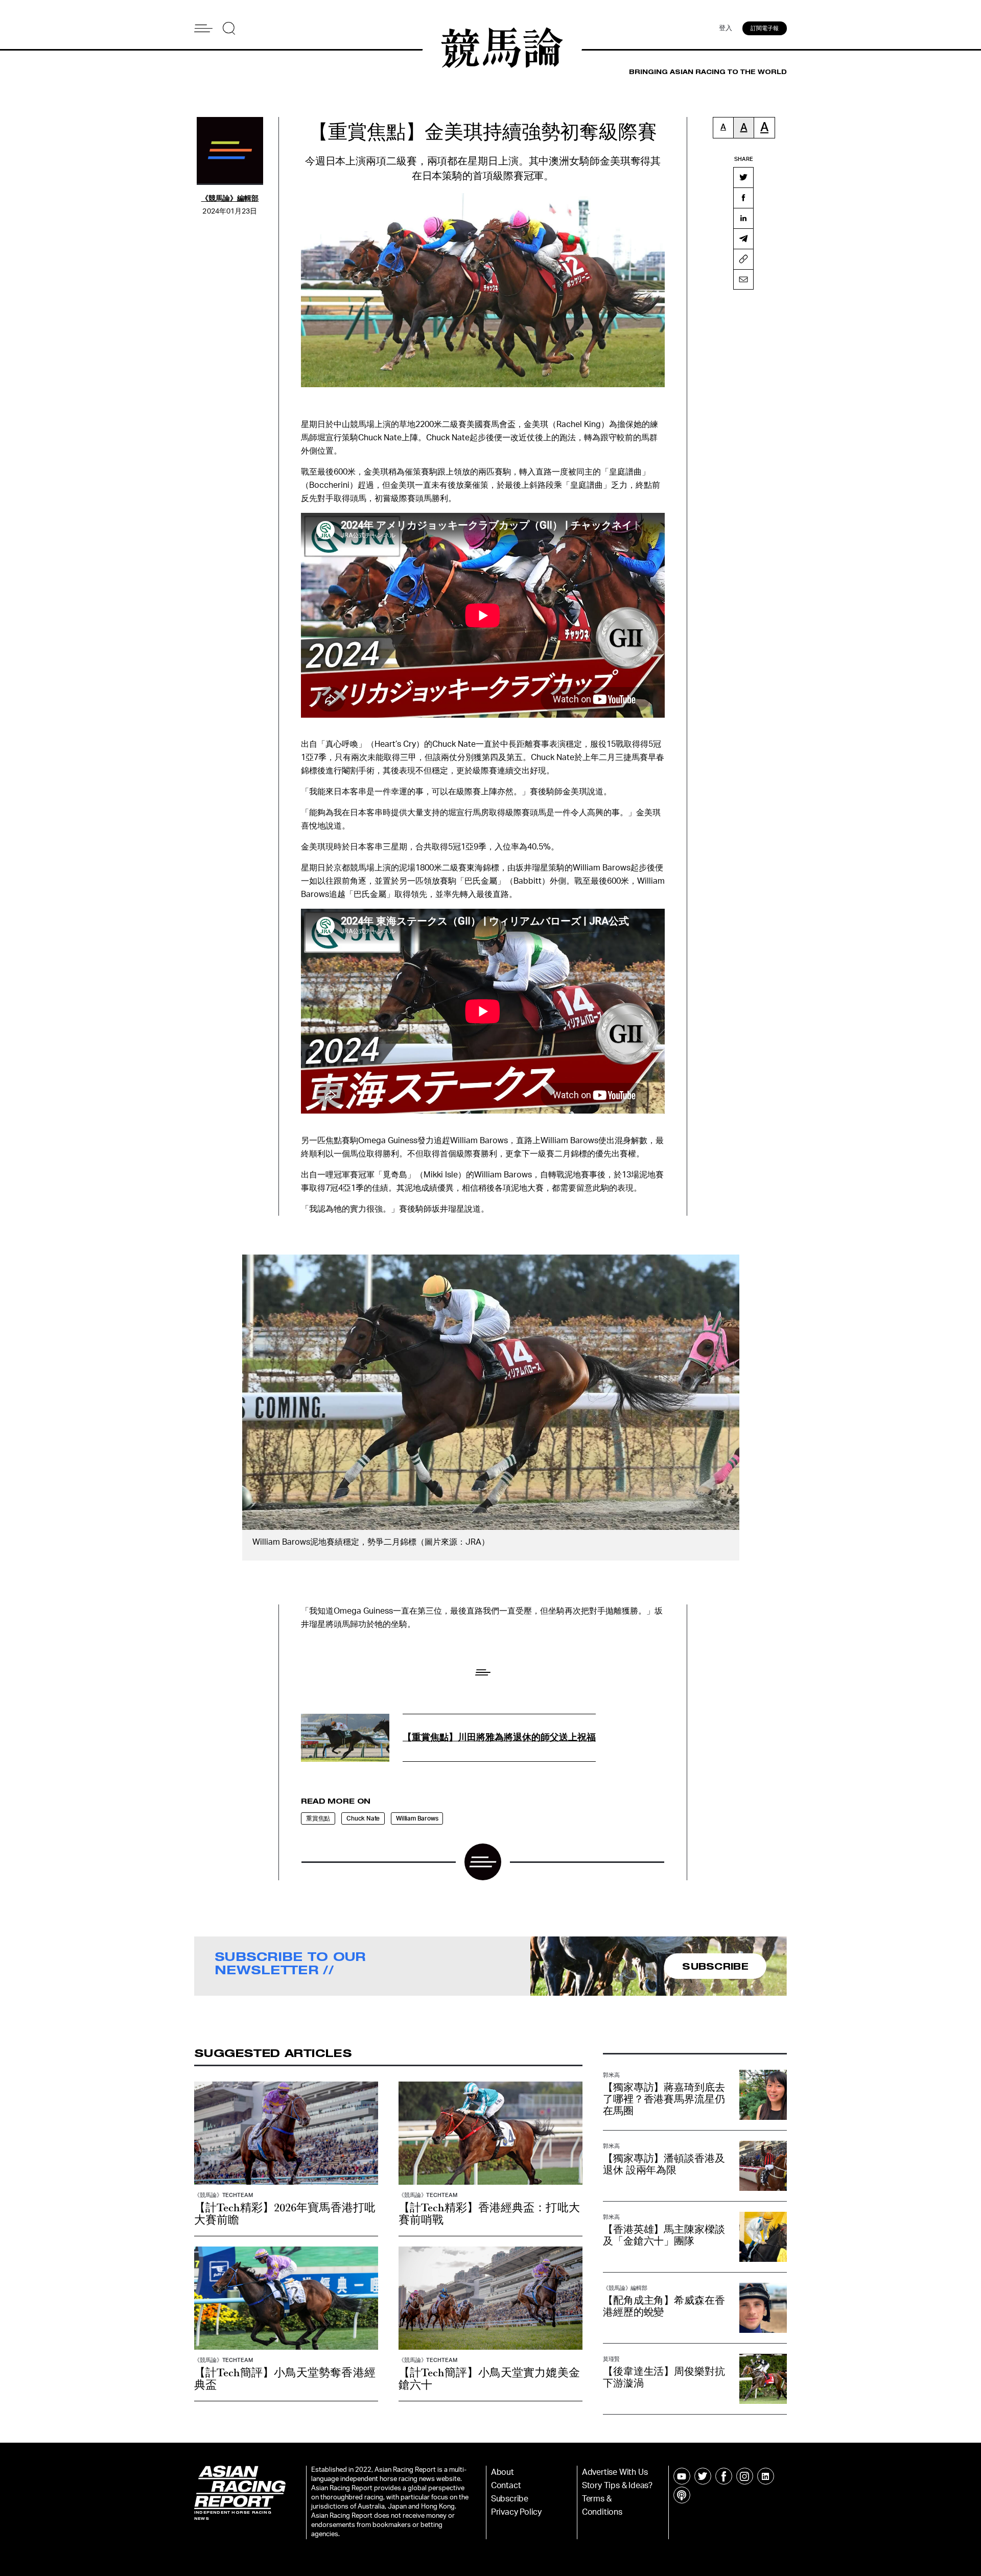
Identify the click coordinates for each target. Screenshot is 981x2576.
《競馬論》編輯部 (230, 199)
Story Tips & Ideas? (617, 2486)
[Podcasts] (682, 2495)
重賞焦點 (318, 1818)
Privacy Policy (516, 2512)
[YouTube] (682, 2476)
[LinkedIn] (743, 218)
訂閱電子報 (765, 28)
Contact (506, 2486)
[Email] (743, 279)
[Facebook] (743, 198)
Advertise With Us (615, 2472)
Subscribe (510, 2499)
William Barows (417, 1818)
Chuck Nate (363, 1818)
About (503, 2472)
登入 (726, 28)
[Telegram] (743, 239)
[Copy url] (743, 259)
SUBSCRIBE (715, 1966)
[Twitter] (743, 177)
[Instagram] (745, 2476)
